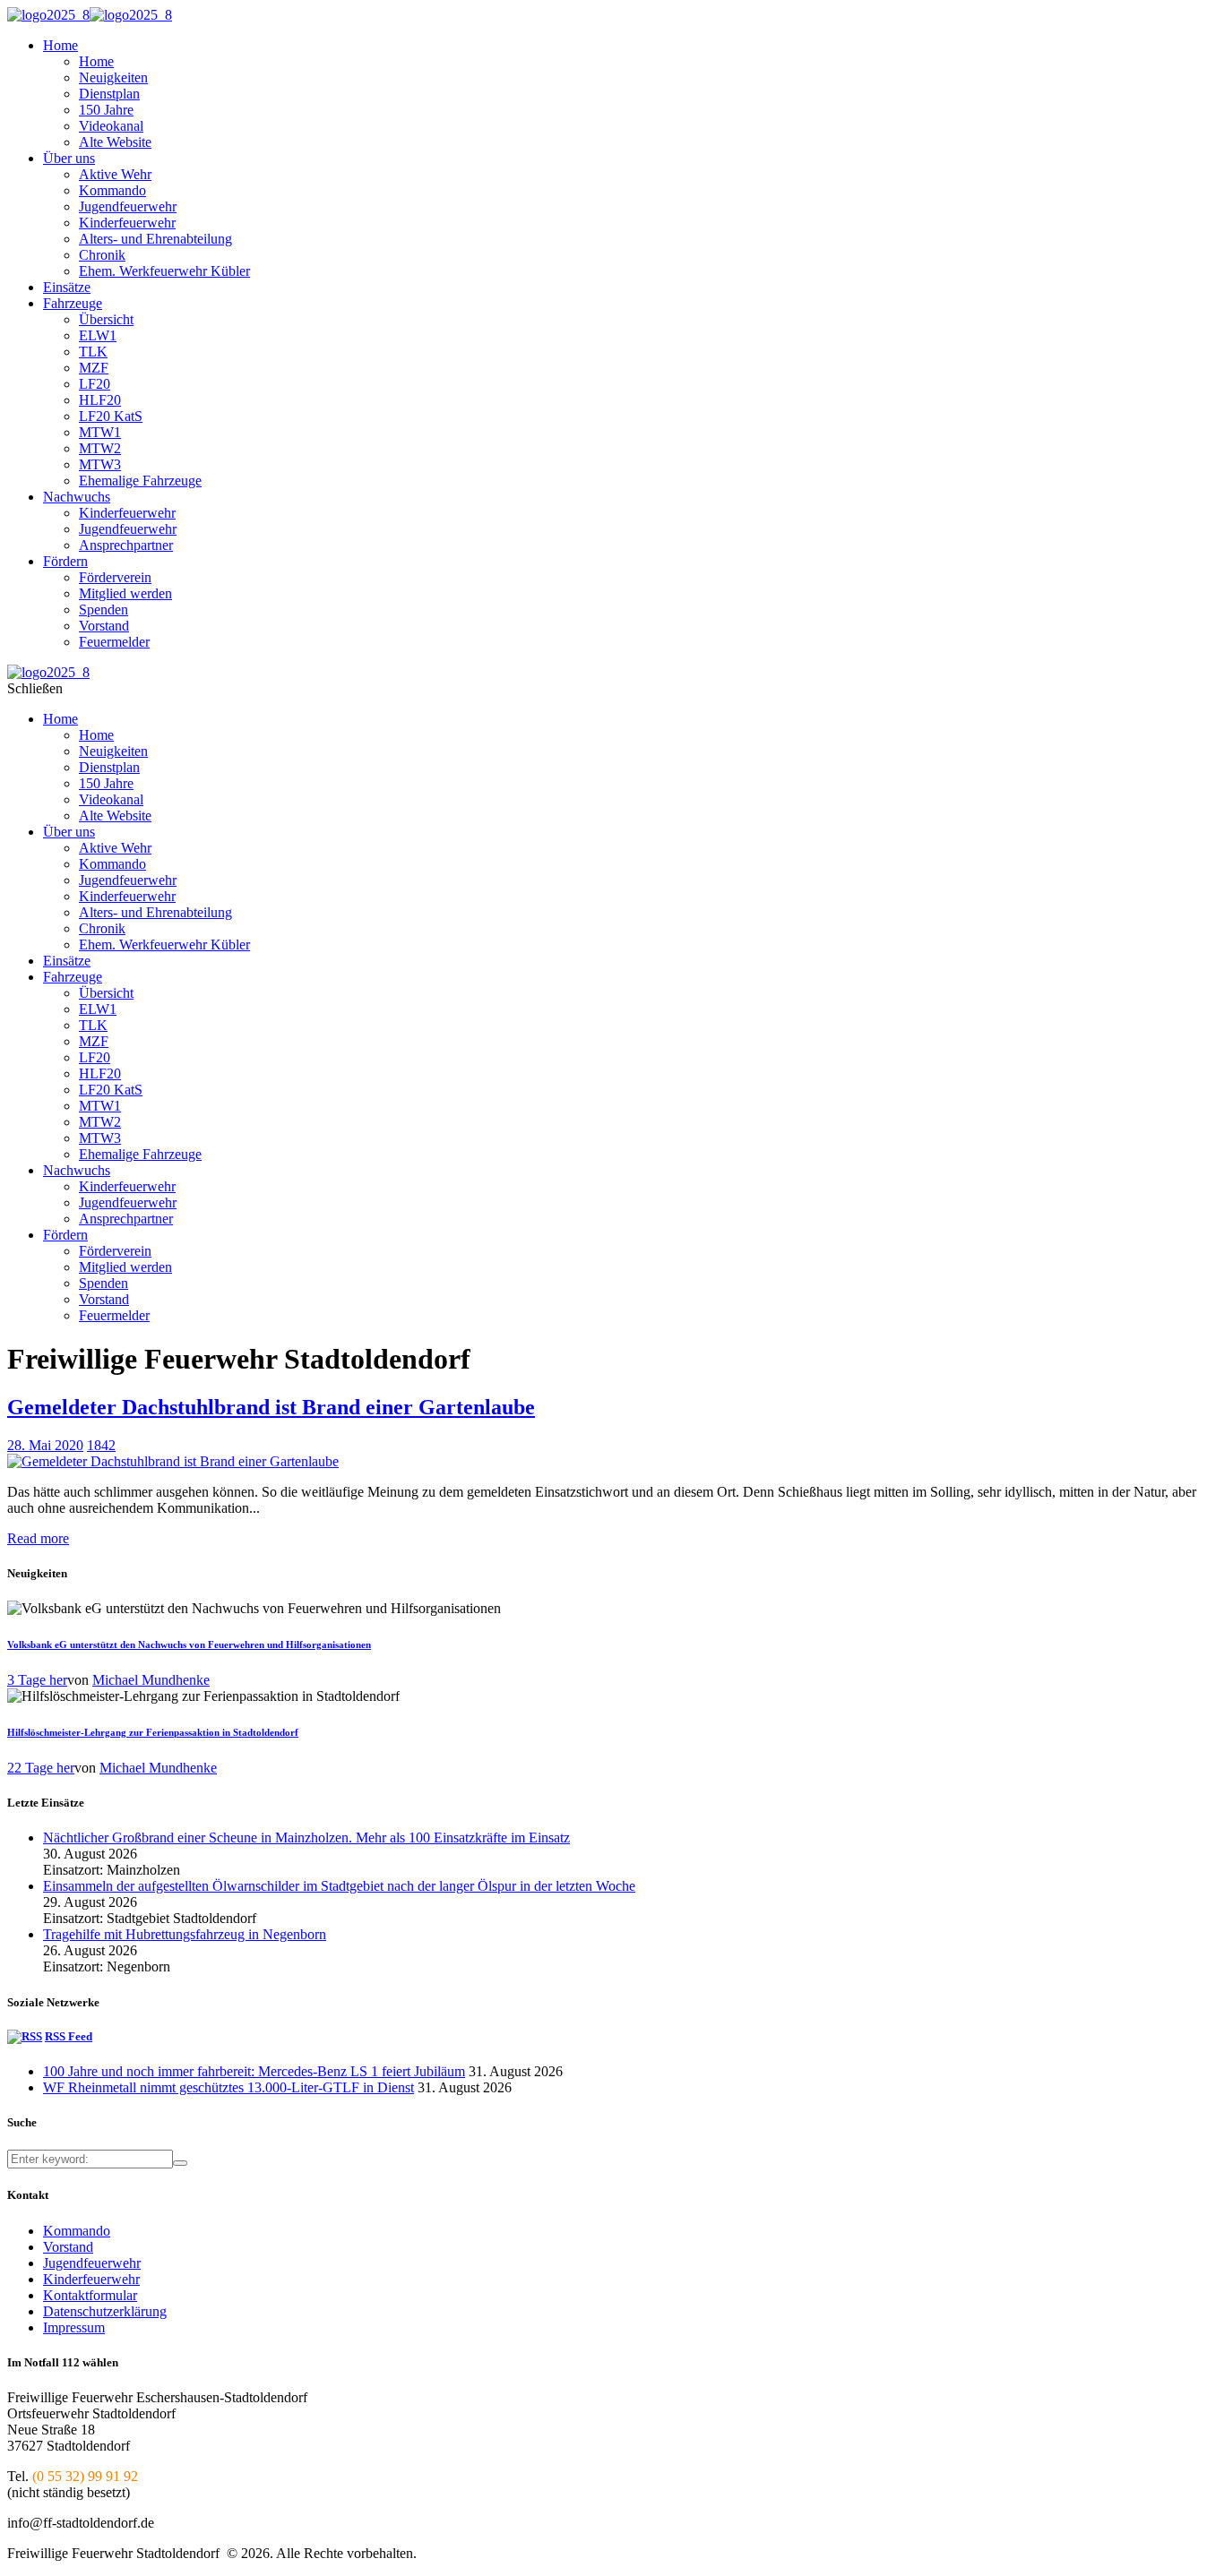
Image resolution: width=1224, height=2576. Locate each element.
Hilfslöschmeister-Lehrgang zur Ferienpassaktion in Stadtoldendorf (153, 1732)
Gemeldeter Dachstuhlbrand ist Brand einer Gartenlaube (271, 1407)
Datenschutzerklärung (105, 2311)
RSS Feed (69, 2036)
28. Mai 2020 (45, 1445)
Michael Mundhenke (151, 1680)
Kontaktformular (90, 2295)
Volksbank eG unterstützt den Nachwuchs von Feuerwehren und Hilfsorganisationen (189, 1644)
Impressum (74, 2327)
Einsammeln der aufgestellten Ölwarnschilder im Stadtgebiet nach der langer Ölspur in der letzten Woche (339, 1886)
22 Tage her (41, 1768)
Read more (38, 1538)
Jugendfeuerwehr (92, 2263)
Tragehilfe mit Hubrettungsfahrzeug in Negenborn (185, 1934)
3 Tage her (37, 1680)
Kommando (77, 2231)
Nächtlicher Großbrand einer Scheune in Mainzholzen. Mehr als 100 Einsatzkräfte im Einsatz (306, 1838)
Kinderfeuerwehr (91, 2279)
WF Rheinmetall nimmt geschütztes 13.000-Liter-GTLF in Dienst (228, 2087)
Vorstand (68, 2247)
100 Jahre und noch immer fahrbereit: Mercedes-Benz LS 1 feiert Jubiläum (254, 2071)
